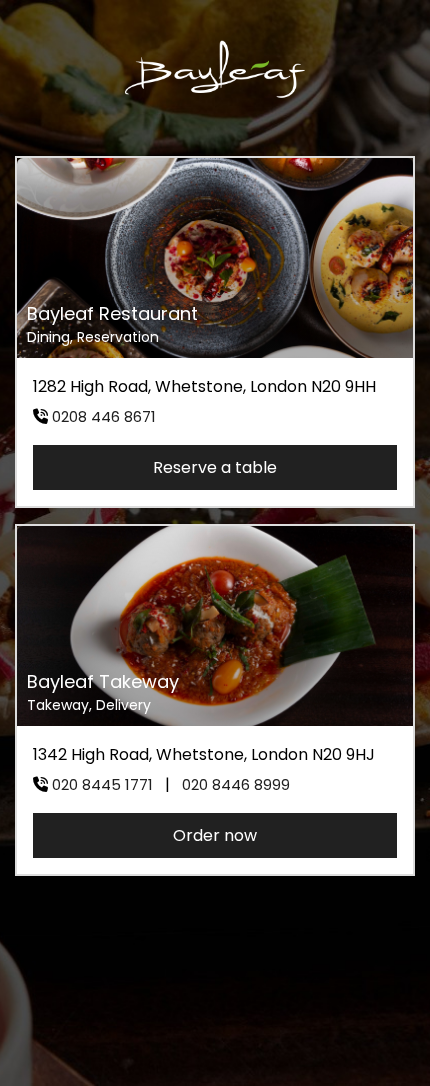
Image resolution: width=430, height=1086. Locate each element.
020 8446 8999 (236, 784)
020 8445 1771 (102, 784)
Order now (215, 835)
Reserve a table (215, 467)
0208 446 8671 (104, 416)
